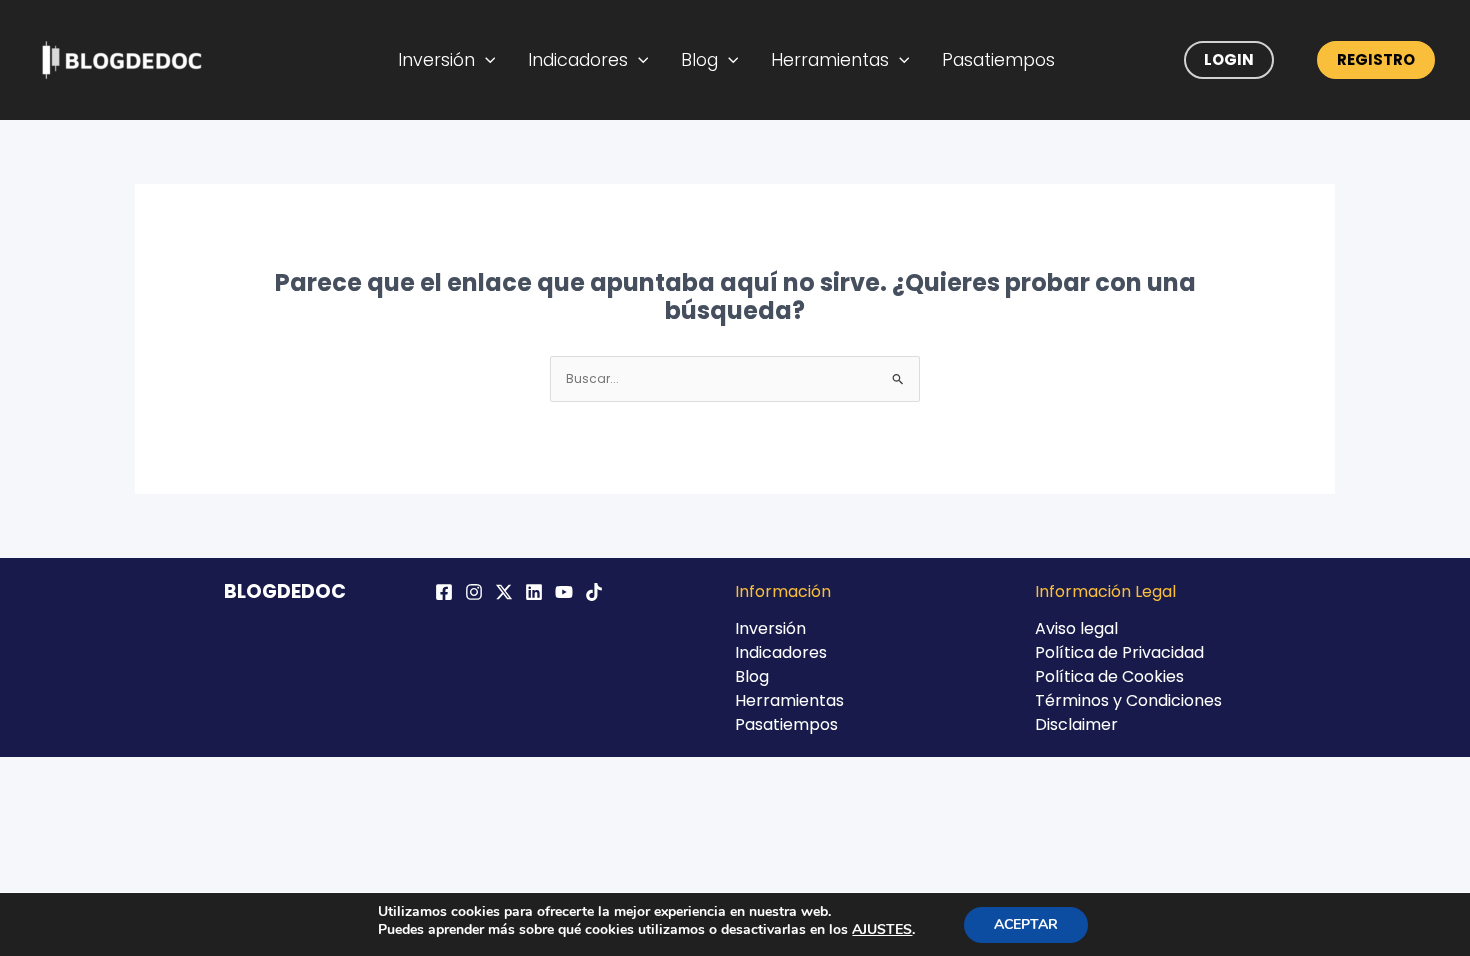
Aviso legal (1076, 628)
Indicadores (578, 60)
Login (1229, 59)
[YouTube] (564, 592)
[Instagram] (474, 592)
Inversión (436, 60)
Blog (699, 60)
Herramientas (830, 60)
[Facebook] (444, 592)
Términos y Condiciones (1128, 700)
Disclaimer (1076, 724)
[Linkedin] (534, 592)
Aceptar (1026, 924)
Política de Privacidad (1119, 652)
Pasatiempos (998, 60)
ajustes (882, 930)
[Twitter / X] (504, 592)
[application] (485, 60)
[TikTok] (594, 592)
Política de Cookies (1109, 676)
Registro (1376, 59)
